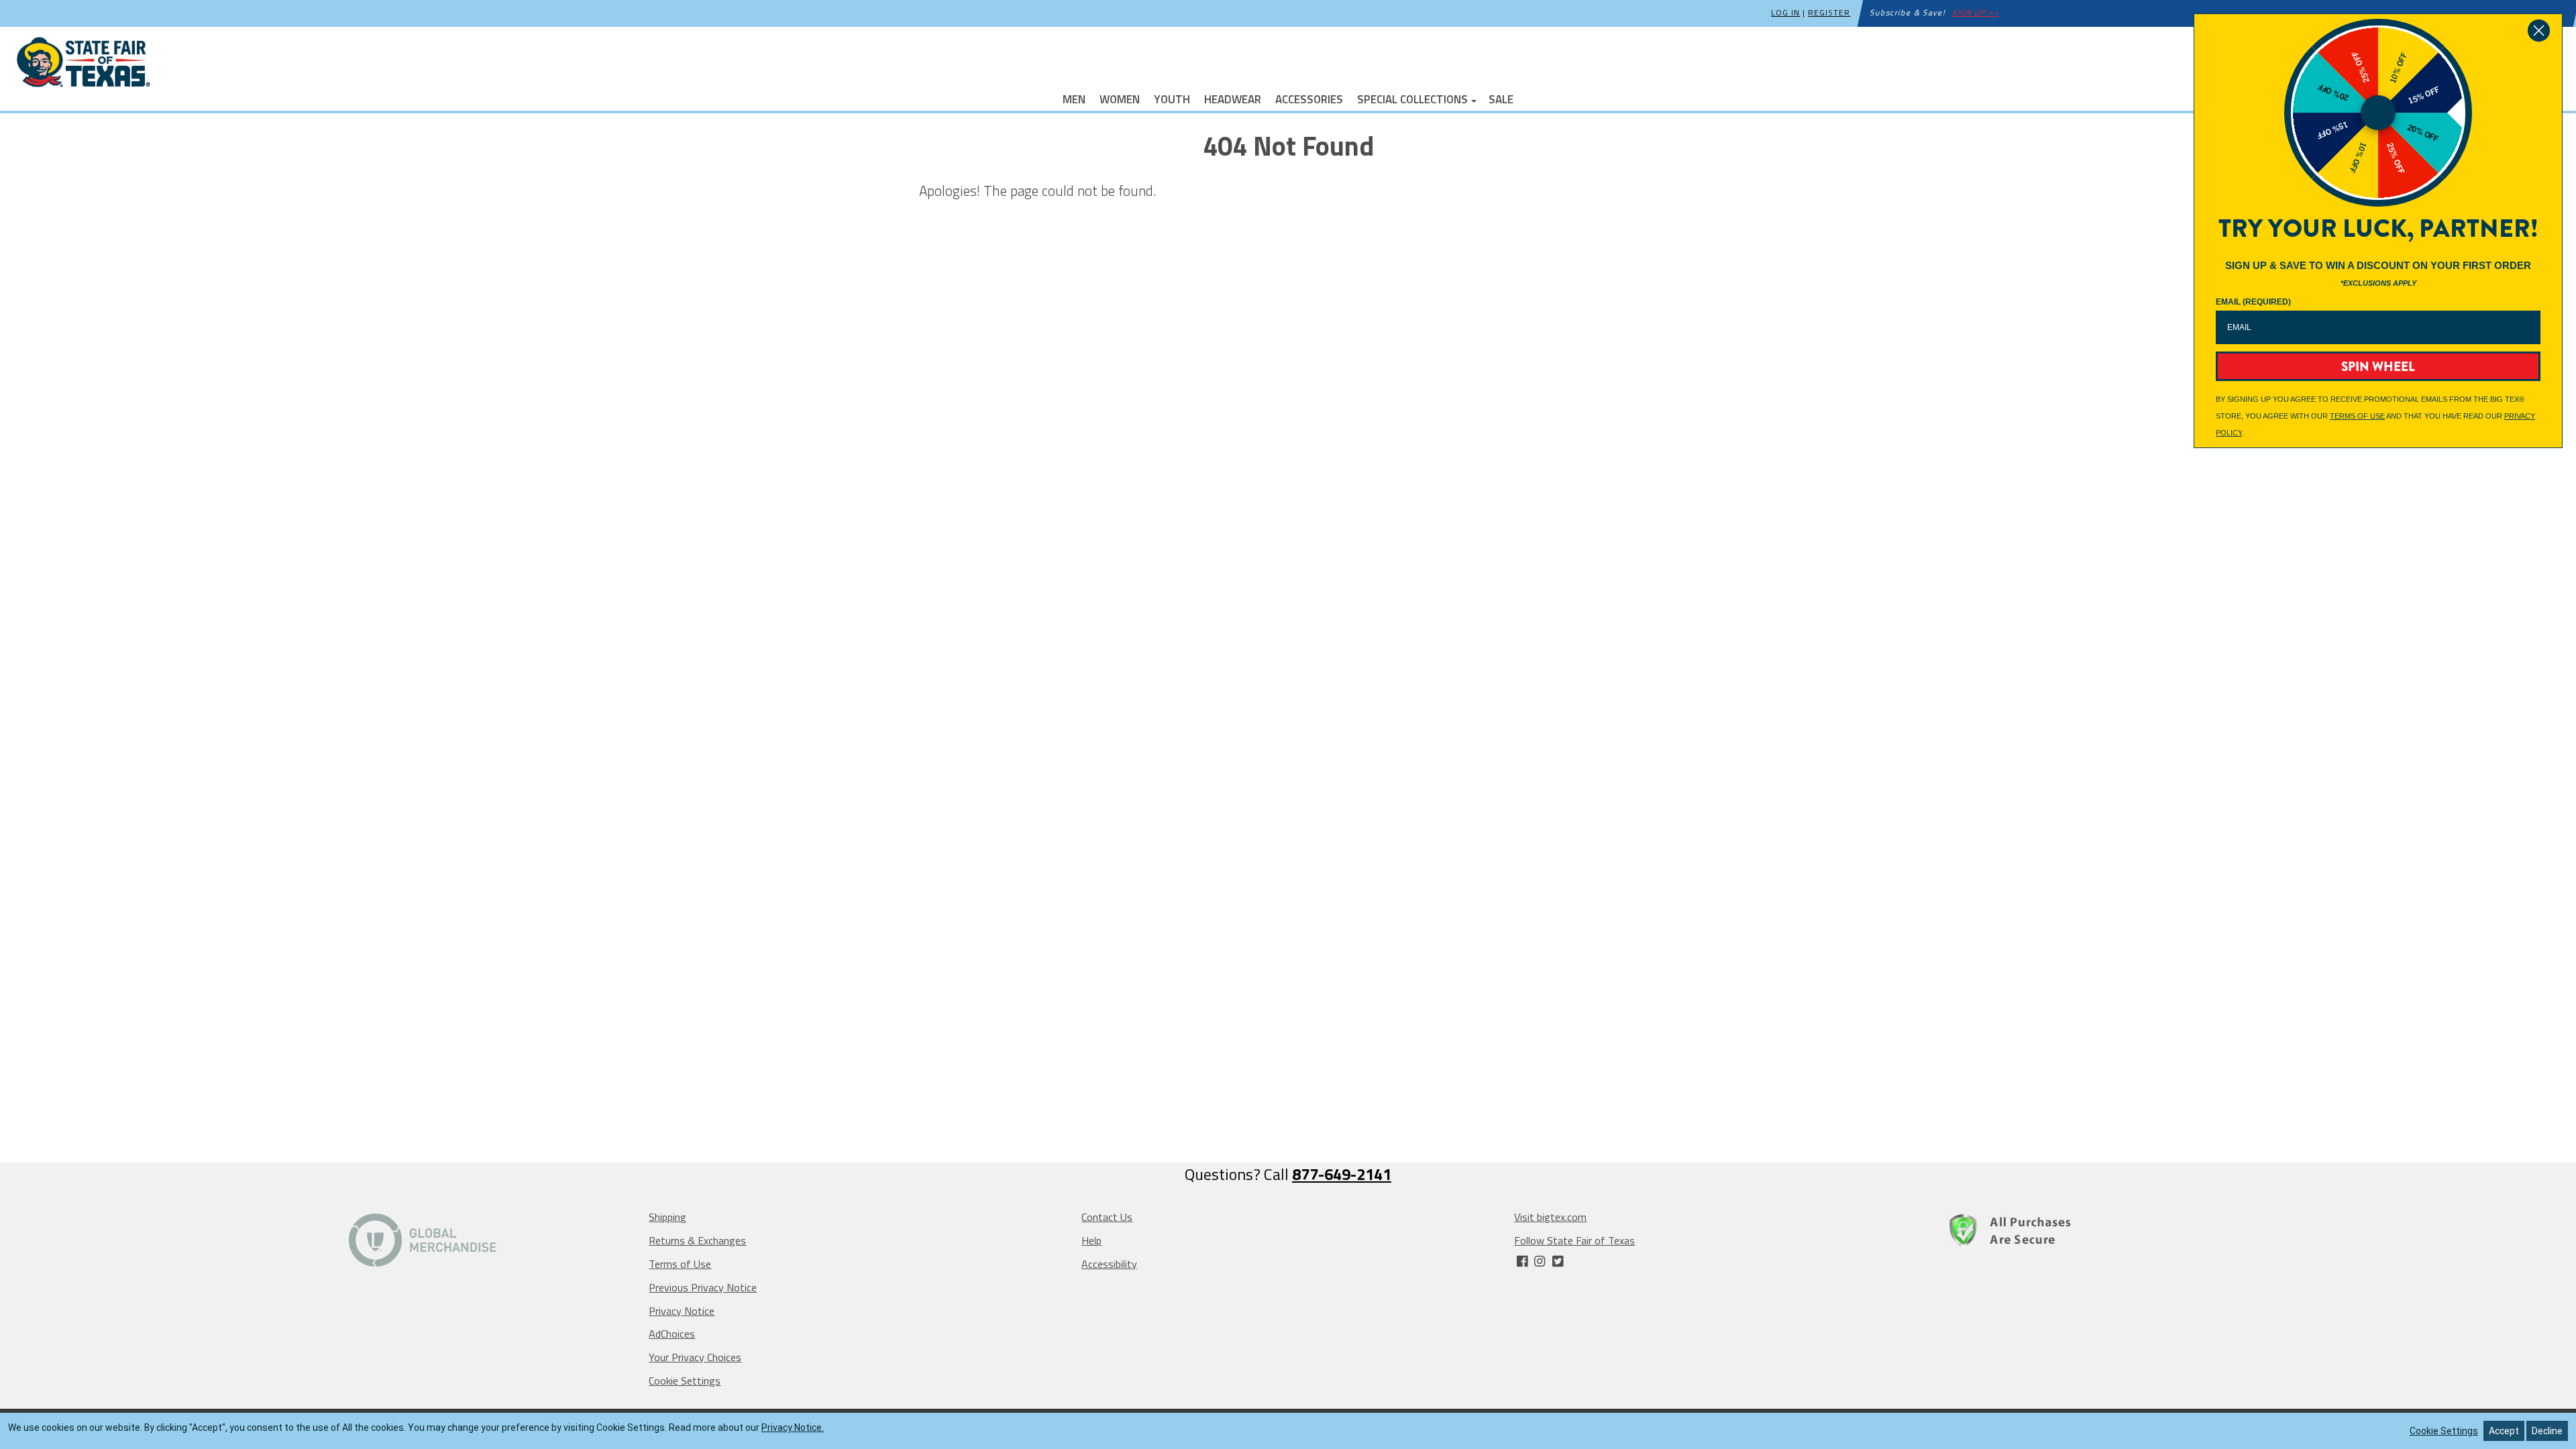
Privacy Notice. (793, 1428)
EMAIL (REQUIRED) (2253, 302)
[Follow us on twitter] (1557, 1262)
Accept (2504, 1431)
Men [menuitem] (1074, 98)
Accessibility (1109, 1264)
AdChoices (672, 1334)
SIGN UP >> (1976, 12)
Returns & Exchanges (697, 1240)
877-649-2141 (1342, 1174)
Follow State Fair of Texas (1574, 1240)
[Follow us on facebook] (1523, 1262)
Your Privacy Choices (695, 1357)
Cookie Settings (685, 1381)
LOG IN (1785, 12)
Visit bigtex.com (1550, 1217)
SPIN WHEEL (2378, 367)
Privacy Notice (682, 1311)
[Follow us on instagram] (1541, 1262)
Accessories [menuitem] (1309, 98)
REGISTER (1829, 12)
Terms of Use (680, 1264)
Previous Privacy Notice (703, 1287)
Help (1091, 1240)
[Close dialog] (2539, 31)
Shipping (667, 1217)
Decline (2547, 1431)
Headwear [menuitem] (1233, 98)
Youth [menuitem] (1172, 98)
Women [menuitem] (1120, 98)
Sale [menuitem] (1501, 98)
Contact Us (1107, 1217)
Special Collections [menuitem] (1412, 98)
